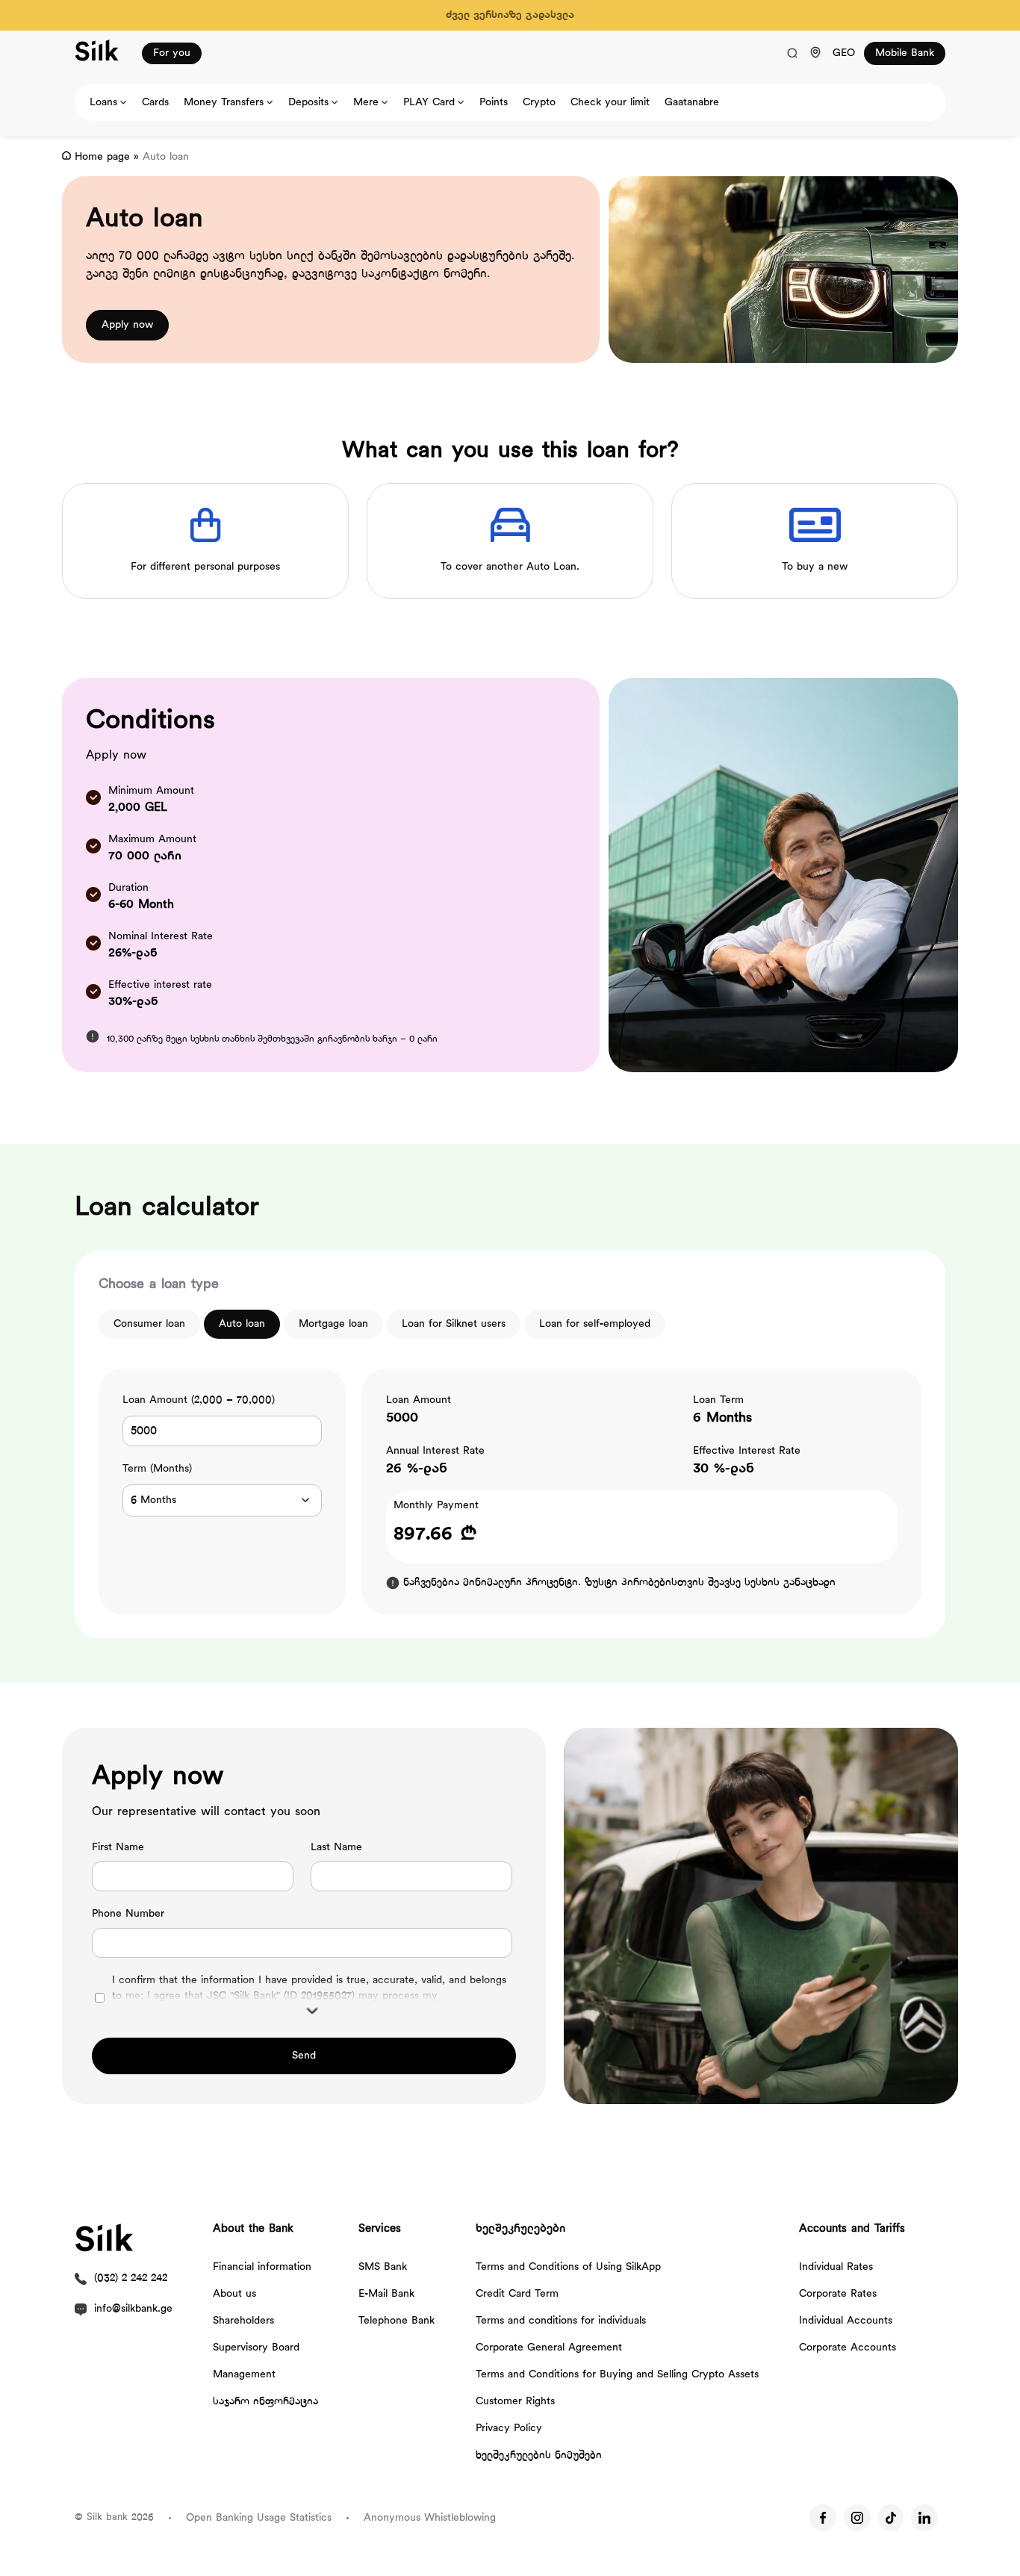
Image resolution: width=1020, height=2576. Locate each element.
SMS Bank (383, 2267)
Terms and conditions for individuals (561, 2321)
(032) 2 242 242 (131, 2278)
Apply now (127, 325)
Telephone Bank (397, 2321)
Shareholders (243, 2321)
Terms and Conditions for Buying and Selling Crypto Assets (617, 2375)
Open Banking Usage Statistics (259, 2518)
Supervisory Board (256, 2348)
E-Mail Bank (386, 2294)
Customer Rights (515, 2402)
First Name (118, 1848)
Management (244, 2375)
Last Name (336, 1848)
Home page (102, 157)
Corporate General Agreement (549, 2348)
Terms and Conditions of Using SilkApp (568, 2267)
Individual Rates (836, 2267)
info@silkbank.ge (133, 2309)
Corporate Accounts (848, 2348)
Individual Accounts (846, 2321)
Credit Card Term (517, 2294)
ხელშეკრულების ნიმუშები (539, 2455)
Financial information (262, 2267)
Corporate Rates (838, 2294)
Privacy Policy (509, 2429)
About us (234, 2294)
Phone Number (128, 1914)
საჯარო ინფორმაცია (265, 2402)
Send (304, 2056)
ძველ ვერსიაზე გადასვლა (510, 15)
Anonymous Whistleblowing (430, 2518)
